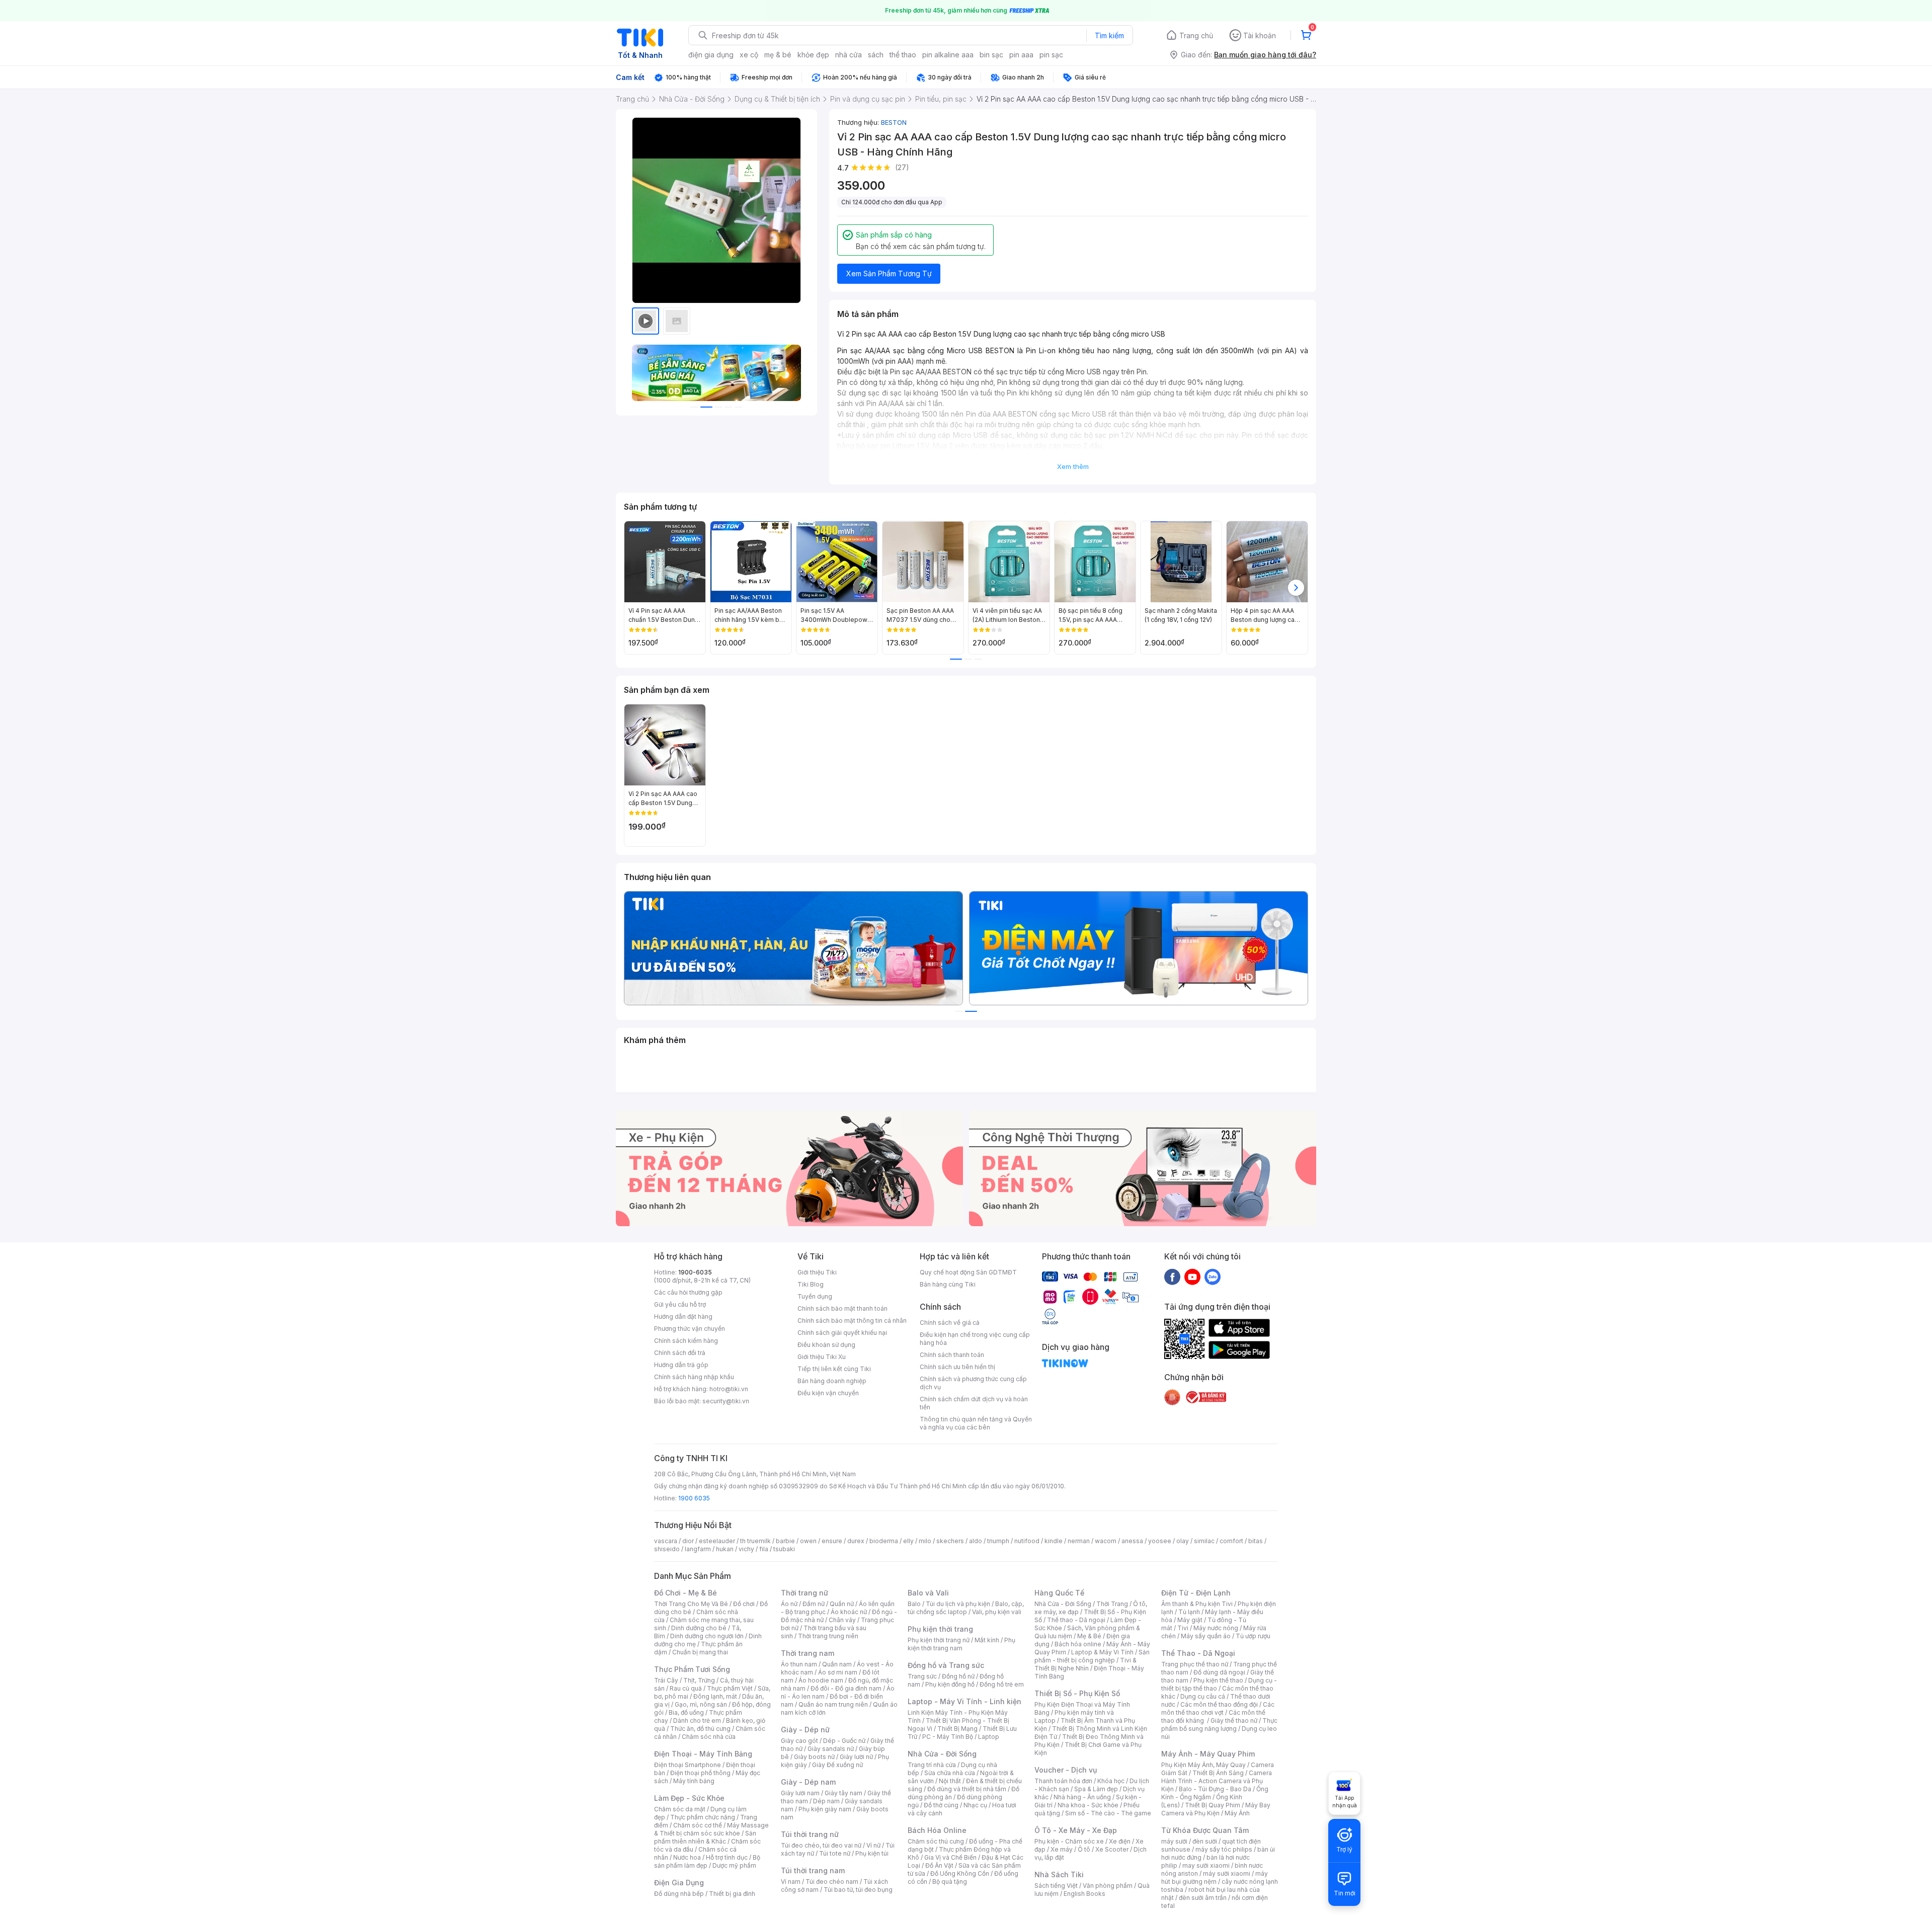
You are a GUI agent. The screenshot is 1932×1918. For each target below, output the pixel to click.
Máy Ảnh (1237, 1813)
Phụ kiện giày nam (825, 1809)
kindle (1054, 1541)
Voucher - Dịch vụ (1066, 1770)
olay (1183, 1541)
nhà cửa (849, 55)
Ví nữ (873, 1845)
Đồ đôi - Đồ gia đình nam (846, 1688)
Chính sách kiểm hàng (686, 1341)
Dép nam (826, 1801)
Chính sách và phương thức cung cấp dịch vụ (973, 1383)
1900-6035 (695, 1272)
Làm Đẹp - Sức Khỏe (689, 1798)
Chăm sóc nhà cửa (709, 1737)
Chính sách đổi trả (680, 1353)
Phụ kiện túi (872, 1853)
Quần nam (837, 1664)
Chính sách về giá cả (950, 1323)
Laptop (989, 1737)
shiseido (667, 1549)
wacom (1106, 1541)
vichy (746, 1549)
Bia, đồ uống (686, 1712)
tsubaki (784, 1549)
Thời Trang (1112, 1604)
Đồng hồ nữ (958, 1676)
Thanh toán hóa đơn (1063, 1781)
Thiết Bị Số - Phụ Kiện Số (1077, 1693)
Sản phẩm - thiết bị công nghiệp (1092, 1656)
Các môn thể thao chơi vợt (1218, 1708)
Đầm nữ (814, 1604)
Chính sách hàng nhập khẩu (694, 1377)
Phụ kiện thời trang (940, 1629)
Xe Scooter (1112, 1849)
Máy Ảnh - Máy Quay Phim (1208, 1754)
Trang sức (922, 1676)
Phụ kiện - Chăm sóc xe (1069, 1841)
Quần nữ (842, 1604)
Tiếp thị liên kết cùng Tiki (834, 1369)
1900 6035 (694, 1498)
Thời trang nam (808, 1653)
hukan (725, 1549)
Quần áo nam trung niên (833, 1704)
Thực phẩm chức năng (703, 1817)
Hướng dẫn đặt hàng (683, 1316)
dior (688, 1541)
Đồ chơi (744, 1604)
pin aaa (1021, 55)
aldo (976, 1541)
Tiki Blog (811, 1284)
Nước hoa (687, 1857)
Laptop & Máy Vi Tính (1102, 1652)
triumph (998, 1541)
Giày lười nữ (856, 1757)
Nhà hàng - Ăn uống (1082, 1797)
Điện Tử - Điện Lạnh (1196, 1593)
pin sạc (1051, 55)
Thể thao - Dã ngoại (1076, 1620)
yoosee (1160, 1541)
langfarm (698, 1549)
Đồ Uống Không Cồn (960, 1873)
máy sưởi (1174, 1841)
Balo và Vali (928, 1593)
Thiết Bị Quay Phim (1213, 1805)
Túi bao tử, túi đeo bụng (858, 1890)
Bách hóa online (1078, 1644)
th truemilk (755, 1541)
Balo (914, 1604)
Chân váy (842, 1620)
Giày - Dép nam (808, 1782)
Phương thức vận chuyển (690, 1329)
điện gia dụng (711, 55)
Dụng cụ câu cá (1203, 1696)
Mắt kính (987, 1640)
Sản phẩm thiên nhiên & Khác (705, 1837)
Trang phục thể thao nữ (1195, 1664)
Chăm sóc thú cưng (936, 1841)
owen (808, 1541)
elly (908, 1541)
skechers (950, 1541)
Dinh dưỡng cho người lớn (707, 1636)
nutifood (1027, 1541)
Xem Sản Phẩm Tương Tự (889, 273)
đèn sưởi (1205, 1841)
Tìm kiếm (1109, 35)
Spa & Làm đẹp (1096, 1789)
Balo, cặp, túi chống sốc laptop (966, 1608)
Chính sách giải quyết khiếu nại (842, 1333)
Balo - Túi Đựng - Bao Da (1215, 1789)
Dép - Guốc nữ (844, 1741)
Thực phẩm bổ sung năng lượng (1219, 1725)
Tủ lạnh (1189, 1612)
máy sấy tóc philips (1224, 1849)
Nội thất (950, 1781)
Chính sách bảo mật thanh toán (842, 1308)
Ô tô (1084, 1849)
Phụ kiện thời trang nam (961, 1644)
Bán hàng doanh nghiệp (832, 1381)
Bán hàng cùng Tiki (948, 1284)
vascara (666, 1541)
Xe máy (1062, 1849)
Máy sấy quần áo (1206, 1636)
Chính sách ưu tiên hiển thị (957, 1367)
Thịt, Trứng (699, 1680)
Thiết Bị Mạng (957, 1729)
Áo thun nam (799, 1664)
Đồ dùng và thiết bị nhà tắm (967, 1789)
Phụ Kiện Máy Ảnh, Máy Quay (1203, 1765)
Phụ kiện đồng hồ (950, 1684)
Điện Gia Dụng (679, 1883)
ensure (832, 1541)
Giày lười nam (800, 1793)
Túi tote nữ (835, 1853)
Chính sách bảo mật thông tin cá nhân (852, 1321)
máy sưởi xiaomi (1227, 1873)
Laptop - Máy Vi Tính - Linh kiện (964, 1701)
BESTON (894, 122)
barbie (785, 1541)
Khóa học (1111, 1781)
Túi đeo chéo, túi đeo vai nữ (821, 1845)
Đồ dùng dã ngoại (1219, 1672)
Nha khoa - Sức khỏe (1088, 1805)
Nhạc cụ (975, 1805)
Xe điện (1120, 1841)
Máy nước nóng (1216, 1628)
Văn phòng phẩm (1108, 1886)
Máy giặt (1190, 1620)
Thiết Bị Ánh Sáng (1218, 1773)
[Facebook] (1172, 1276)
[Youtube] (1192, 1276)
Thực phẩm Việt (730, 1688)
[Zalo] (1213, 1276)
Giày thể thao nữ (1234, 1721)
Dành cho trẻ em (697, 1721)
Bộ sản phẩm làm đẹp (707, 1861)
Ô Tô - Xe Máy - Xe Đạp (1076, 1830)
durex (856, 1541)
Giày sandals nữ (831, 1749)
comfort (1231, 1541)
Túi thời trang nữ (810, 1834)
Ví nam (791, 1882)
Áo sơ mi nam (838, 1672)
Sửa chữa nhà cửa (950, 1773)
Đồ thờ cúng (941, 1805)
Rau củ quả (686, 1688)
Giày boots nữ (814, 1757)
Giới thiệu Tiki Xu (822, 1357)
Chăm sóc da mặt (680, 1809)
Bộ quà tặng (950, 1882)
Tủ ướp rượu (1253, 1636)
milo (925, 1541)
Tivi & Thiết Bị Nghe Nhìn (1085, 1664)
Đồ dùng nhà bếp (679, 1894)
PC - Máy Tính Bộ (948, 1737)
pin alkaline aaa (948, 55)
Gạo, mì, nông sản (701, 1704)
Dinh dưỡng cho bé (699, 1628)
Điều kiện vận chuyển (828, 1393)
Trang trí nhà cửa (932, 1765)
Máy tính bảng (694, 1781)
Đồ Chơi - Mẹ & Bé (686, 1593)
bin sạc (991, 55)
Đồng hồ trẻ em (1002, 1684)
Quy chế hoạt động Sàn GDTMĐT (968, 1272)
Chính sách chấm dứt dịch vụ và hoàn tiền (974, 1403)
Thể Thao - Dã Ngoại (1198, 1653)
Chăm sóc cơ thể (698, 1825)
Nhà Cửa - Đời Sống (942, 1754)
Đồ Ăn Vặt (939, 1865)
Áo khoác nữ (849, 1612)
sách (876, 55)
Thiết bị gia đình (732, 1894)
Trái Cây (666, 1680)
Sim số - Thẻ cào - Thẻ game (1108, 1813)
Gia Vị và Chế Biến (950, 1857)
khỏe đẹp (813, 55)
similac (1204, 1541)
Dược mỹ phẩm (734, 1865)
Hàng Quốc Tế (1059, 1593)
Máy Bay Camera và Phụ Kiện (1216, 1809)
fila (764, 1549)
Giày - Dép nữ (805, 1730)
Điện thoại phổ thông (700, 1773)
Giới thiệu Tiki (817, 1272)
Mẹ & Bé (1089, 1636)
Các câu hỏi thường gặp (688, 1292)
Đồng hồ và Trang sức (946, 1665)
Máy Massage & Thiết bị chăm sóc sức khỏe (711, 1829)
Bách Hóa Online (937, 1830)
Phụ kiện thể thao (1218, 1680)
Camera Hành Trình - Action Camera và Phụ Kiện (1217, 1781)
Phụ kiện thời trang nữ (939, 1640)
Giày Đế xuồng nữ (837, 1765)
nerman (1079, 1541)
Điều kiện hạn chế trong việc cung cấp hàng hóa (975, 1339)
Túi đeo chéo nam (832, 1882)
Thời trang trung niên (828, 1636)
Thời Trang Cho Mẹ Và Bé (691, 1604)
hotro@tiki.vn (729, 1389)
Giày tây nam (843, 1793)
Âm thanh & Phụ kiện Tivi (1197, 1604)
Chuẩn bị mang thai (700, 1652)
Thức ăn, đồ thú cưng (700, 1729)
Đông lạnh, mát (715, 1696)
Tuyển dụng (815, 1296)
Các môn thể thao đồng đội (1219, 1704)
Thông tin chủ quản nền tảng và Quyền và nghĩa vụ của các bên (976, 1423)
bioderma (884, 1541)
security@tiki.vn (726, 1401)
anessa (1132, 1541)
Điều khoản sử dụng (826, 1345)
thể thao (903, 55)
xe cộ (749, 55)
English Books (1084, 1894)
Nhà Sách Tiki (1059, 1874)
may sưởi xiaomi (1206, 1865)
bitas (1256, 1541)
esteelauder (717, 1541)
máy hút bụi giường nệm (1215, 1877)
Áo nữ (789, 1604)
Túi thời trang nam (813, 1870)
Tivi (1183, 1628)
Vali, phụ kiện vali (997, 1612)
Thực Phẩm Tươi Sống (692, 1669)
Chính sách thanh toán (952, 1355)
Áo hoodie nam (821, 1680)
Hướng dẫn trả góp (681, 1365)
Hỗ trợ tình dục (727, 1857)
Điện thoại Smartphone (688, 1765)
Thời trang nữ (804, 1593)
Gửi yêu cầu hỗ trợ (680, 1304)
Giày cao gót (799, 1741)
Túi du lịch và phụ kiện (958, 1604)
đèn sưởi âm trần (1203, 1898)
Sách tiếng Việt (1056, 1886)
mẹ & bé (778, 55)
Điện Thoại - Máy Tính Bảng (703, 1754)
